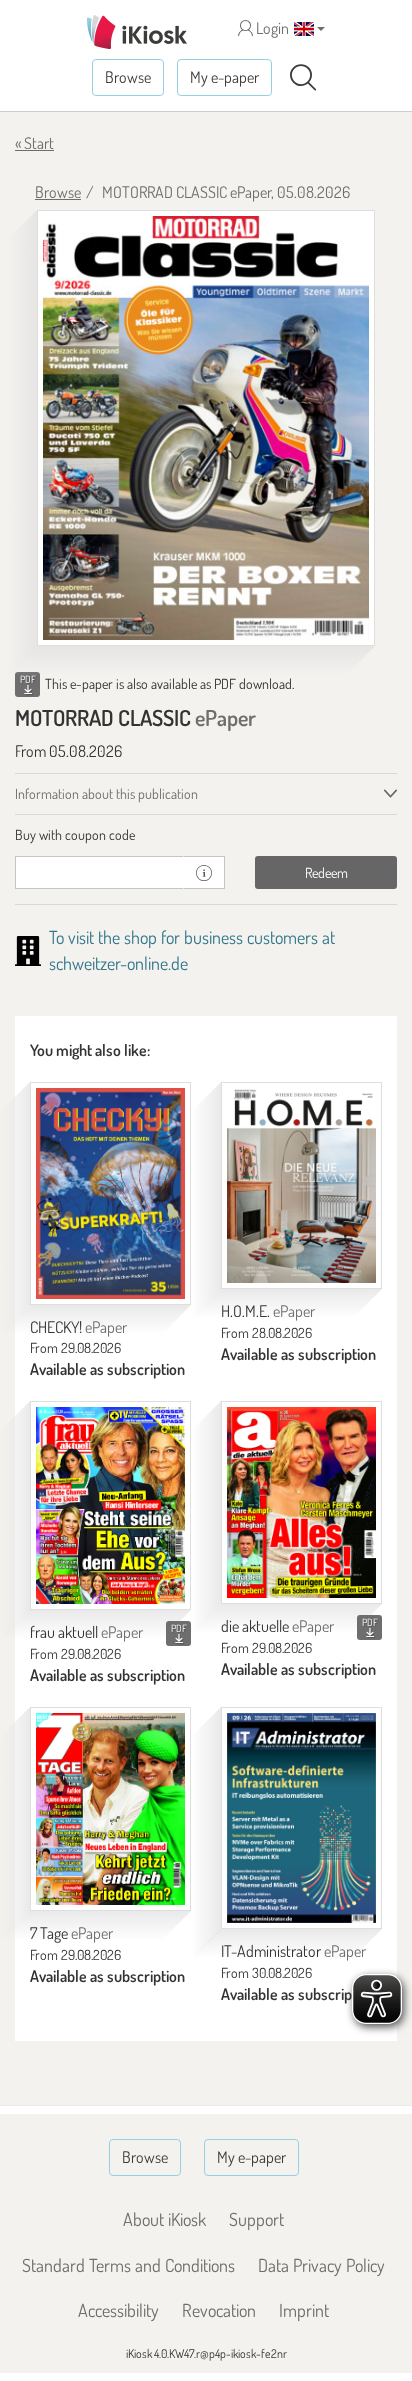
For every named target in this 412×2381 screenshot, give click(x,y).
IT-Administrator (293, 1951)
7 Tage (71, 1933)
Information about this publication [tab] (106, 793)
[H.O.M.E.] (301, 1185)
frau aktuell (86, 1632)
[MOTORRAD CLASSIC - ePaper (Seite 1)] (206, 428)
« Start (34, 143)
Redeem (326, 872)
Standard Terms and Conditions (128, 2265)
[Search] (303, 78)
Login (271, 28)
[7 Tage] (110, 1809)
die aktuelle (277, 1626)
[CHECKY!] (110, 1193)
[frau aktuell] (110, 1505)
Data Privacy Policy (321, 2265)
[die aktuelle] (301, 1502)
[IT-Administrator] (301, 1818)
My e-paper (224, 77)
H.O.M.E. (268, 1311)
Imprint (304, 2310)
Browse (128, 77)
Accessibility (118, 2310)
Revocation (219, 2310)
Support (256, 2219)
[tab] (206, 835)
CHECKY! (78, 1327)
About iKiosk (164, 2219)
